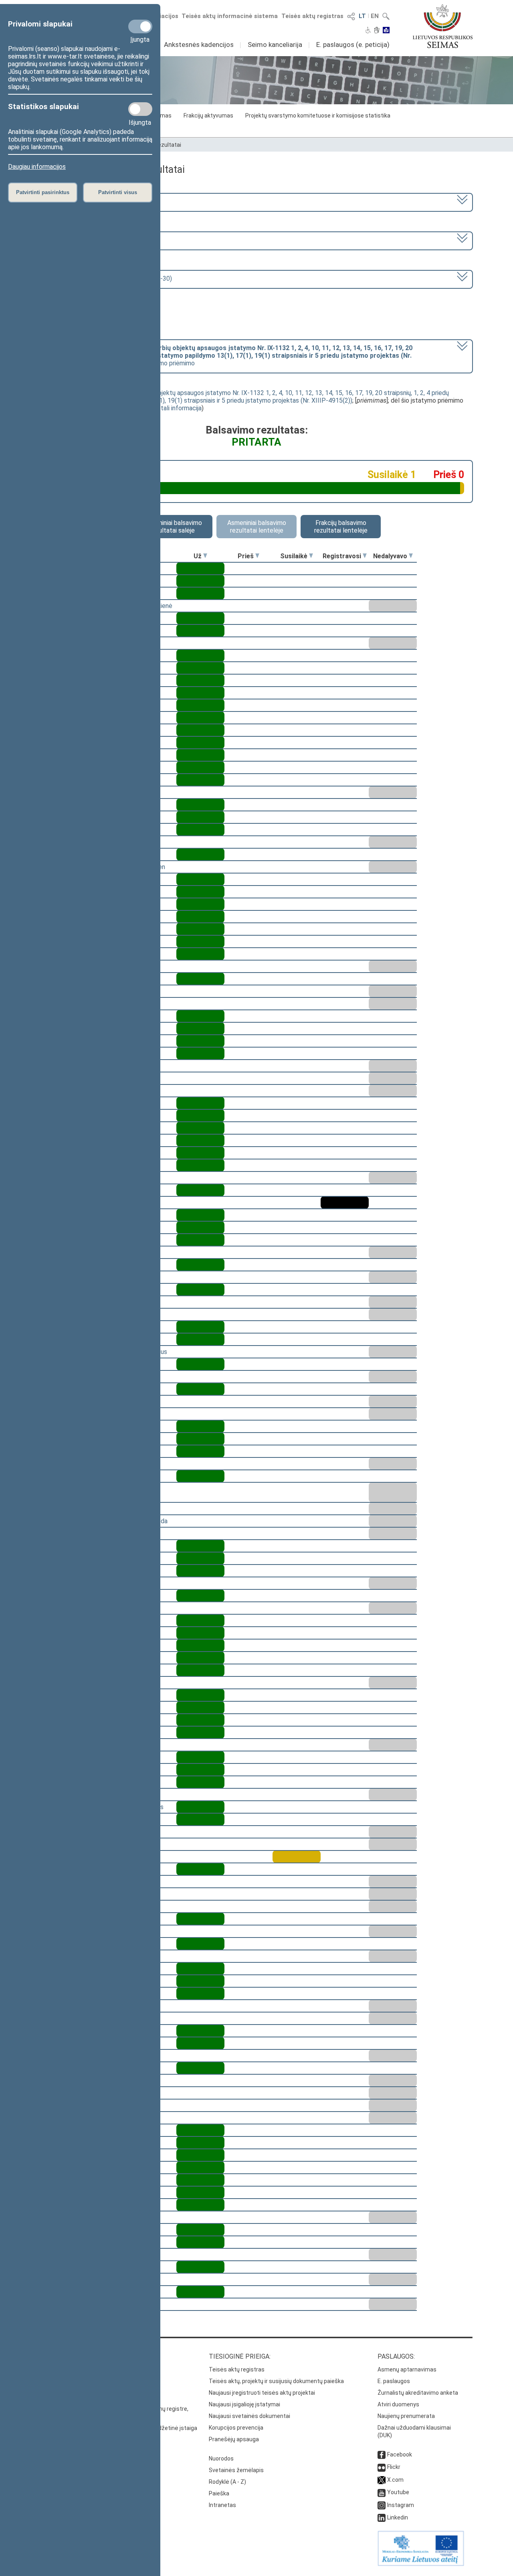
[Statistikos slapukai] (140, 109)
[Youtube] (382, 2492)
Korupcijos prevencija (236, 2428)
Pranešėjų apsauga (234, 2439)
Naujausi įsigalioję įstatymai (244, 2404)
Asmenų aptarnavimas (407, 2369)
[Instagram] (382, 2505)
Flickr (394, 2467)
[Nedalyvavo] (411, 556)
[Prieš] (257, 556)
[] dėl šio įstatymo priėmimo (229, 356)
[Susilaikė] (311, 556)
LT (362, 16)
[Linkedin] (382, 2517)
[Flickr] (382, 2467)
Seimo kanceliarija (275, 45)
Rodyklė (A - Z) (227, 2482)
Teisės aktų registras (312, 16)
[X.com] (382, 2480)
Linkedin (398, 2517)
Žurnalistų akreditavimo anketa (418, 2393)
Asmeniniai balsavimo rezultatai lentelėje (257, 527)
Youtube (398, 2492)
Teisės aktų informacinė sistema (230, 16)
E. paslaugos (394, 2381)
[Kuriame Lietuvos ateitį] (421, 2564)
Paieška (219, 2493)
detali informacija (178, 408)
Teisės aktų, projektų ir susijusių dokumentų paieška (276, 2381)
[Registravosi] (365, 556)
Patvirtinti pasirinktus (43, 192)
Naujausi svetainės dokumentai (249, 2416)
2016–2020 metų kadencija (83, 202)
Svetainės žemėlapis (236, 2470)
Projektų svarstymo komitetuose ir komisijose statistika (318, 116)
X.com (395, 2480)
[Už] (205, 556)
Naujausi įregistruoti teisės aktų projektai (262, 2393)
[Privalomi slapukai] (140, 26)
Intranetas (222, 2505)
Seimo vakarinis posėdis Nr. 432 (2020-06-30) (108, 279)
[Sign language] (377, 31)
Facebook (400, 2454)
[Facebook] (382, 2454)
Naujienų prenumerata (406, 2416)
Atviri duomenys (398, 2404)
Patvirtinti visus (118, 192)
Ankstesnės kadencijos (199, 45)
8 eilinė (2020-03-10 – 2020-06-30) (95, 240)
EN (375, 16)
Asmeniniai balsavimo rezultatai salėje (173, 527)
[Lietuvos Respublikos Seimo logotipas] (443, 26)
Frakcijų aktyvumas (208, 116)
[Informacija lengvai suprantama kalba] (386, 31)
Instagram (401, 2505)
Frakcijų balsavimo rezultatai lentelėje (341, 527)
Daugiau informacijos (37, 167)
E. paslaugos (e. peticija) (353, 45)
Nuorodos (221, 2458)
